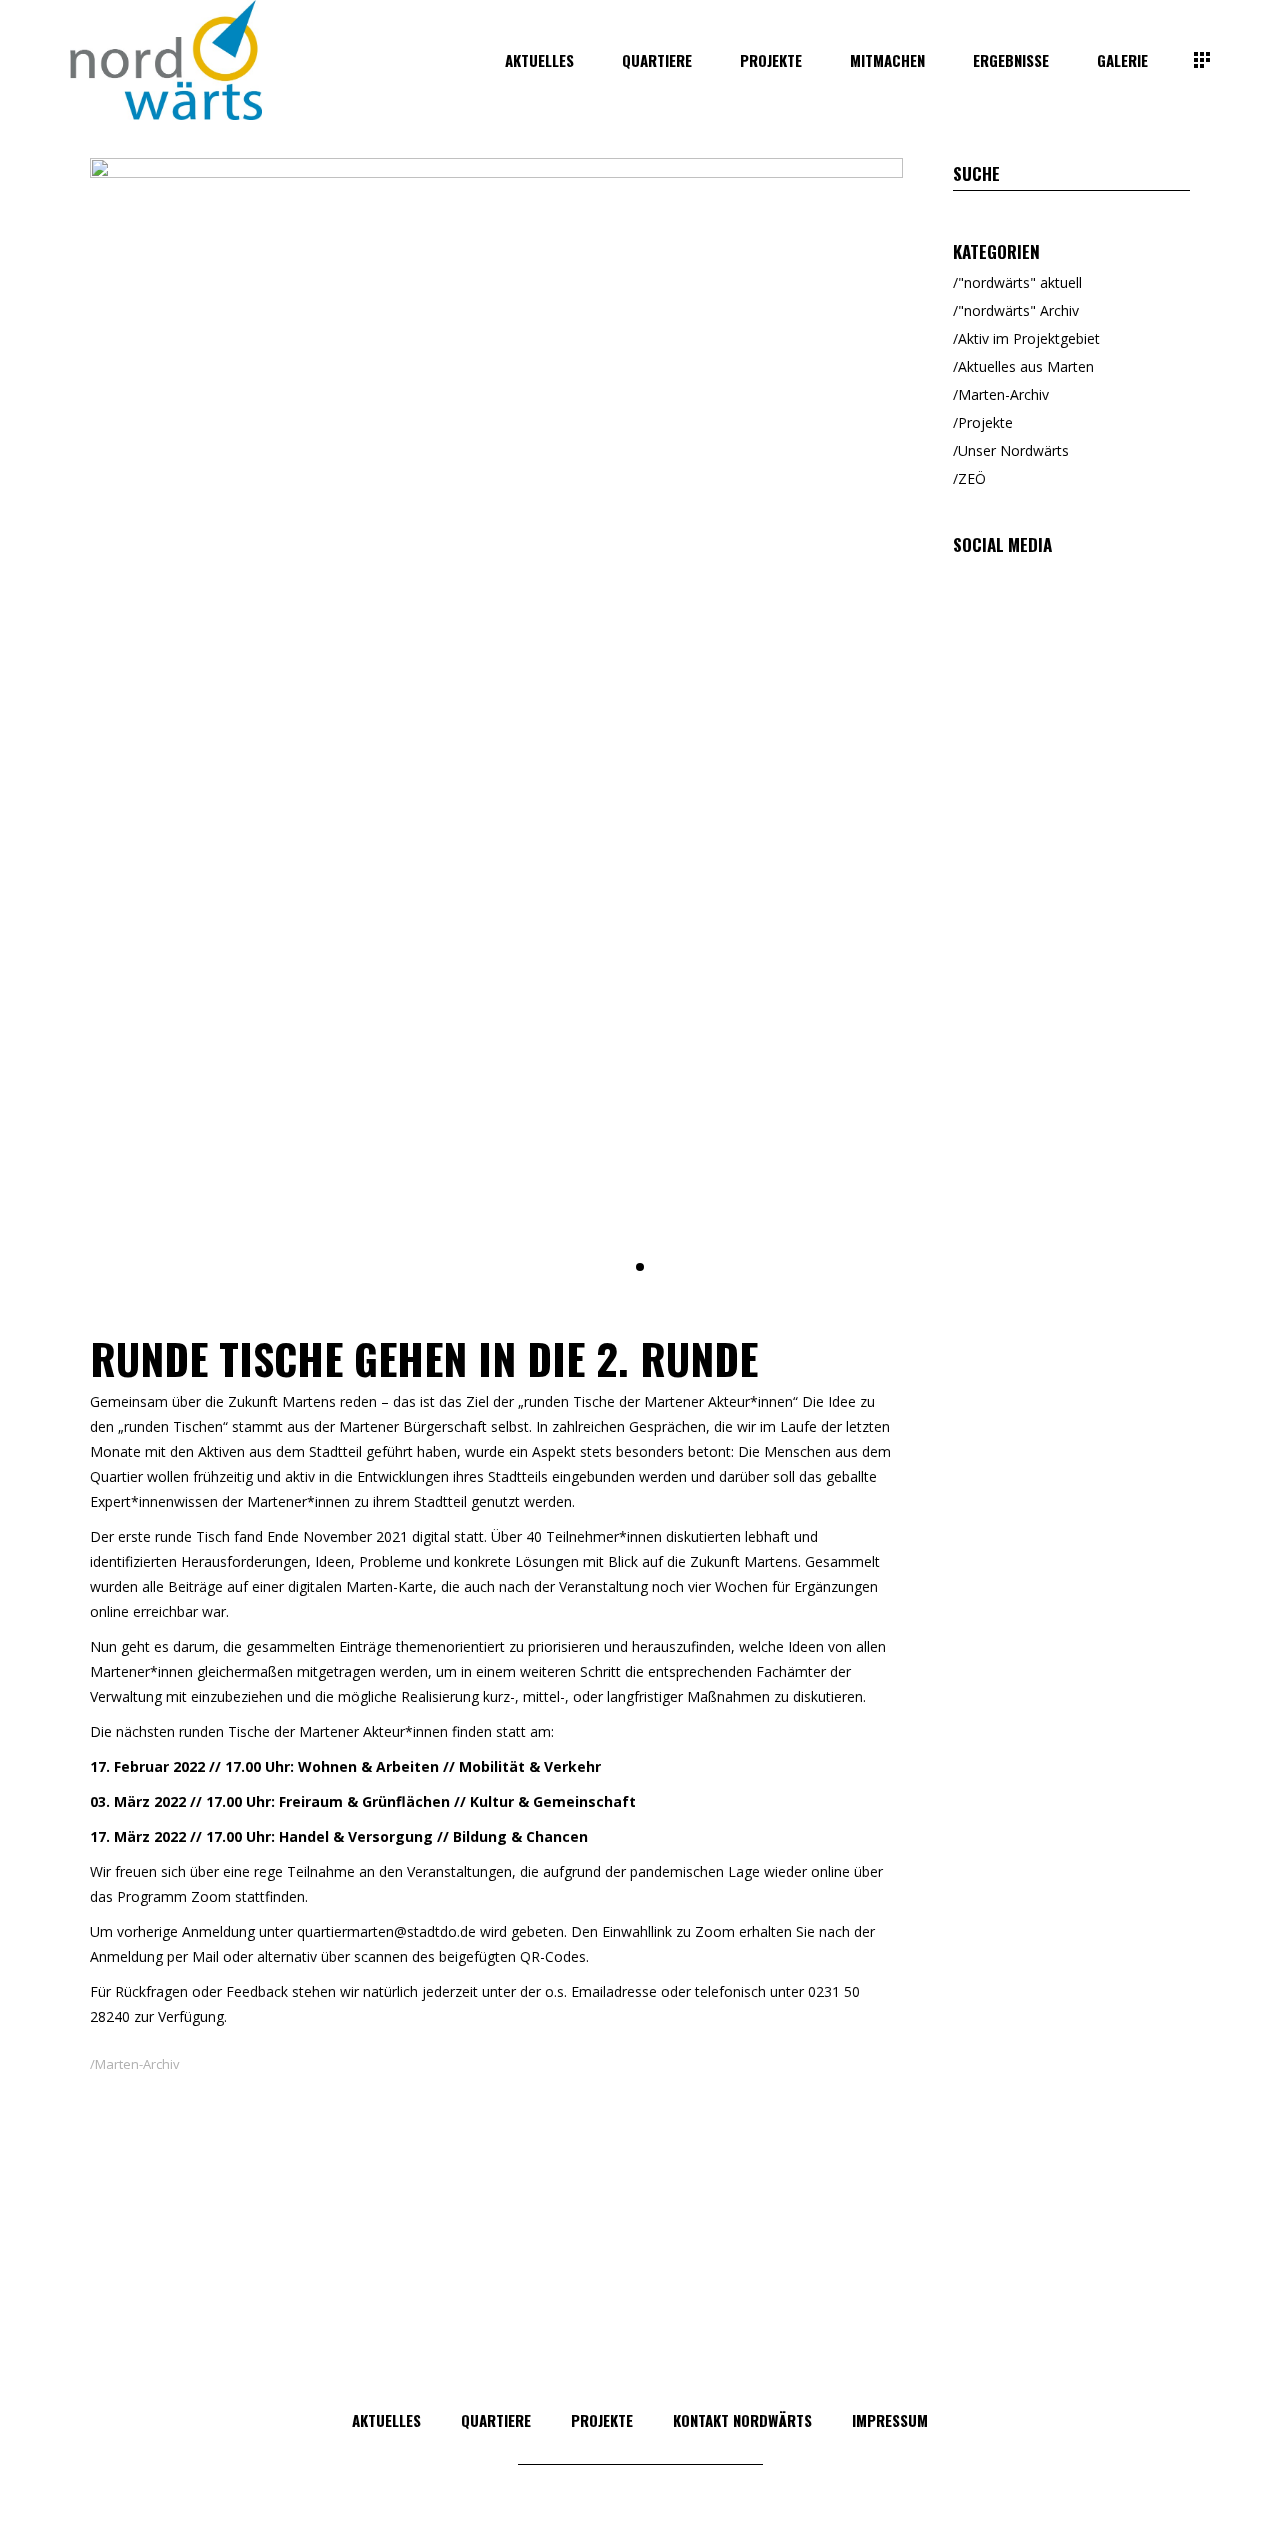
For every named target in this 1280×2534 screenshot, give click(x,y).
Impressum (890, 2420)
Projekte (985, 422)
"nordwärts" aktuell (1020, 282)
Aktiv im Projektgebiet (1029, 338)
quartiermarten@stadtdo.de (386, 1931)
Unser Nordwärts (1013, 450)
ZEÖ (972, 478)
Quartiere (496, 2420)
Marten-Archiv (137, 2064)
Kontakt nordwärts (742, 2420)
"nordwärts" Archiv (1018, 310)
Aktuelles (386, 2420)
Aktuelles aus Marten (1026, 366)
